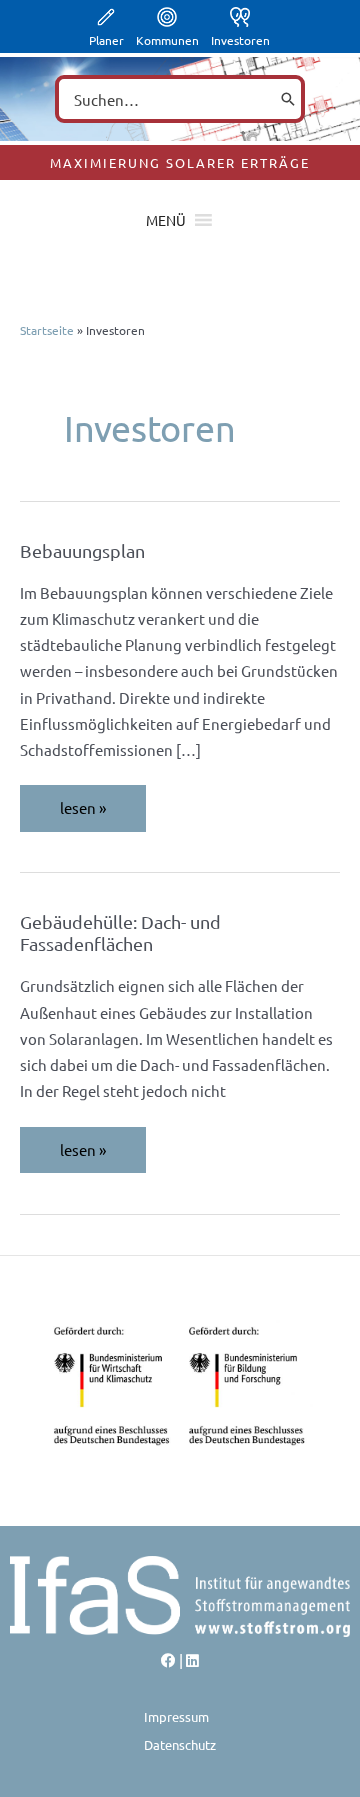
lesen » (102, 807)
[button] (166, 220)
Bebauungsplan (82, 550)
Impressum (176, 1716)
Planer (106, 40)
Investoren (240, 40)
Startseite (47, 330)
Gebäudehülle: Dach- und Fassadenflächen (120, 932)
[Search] (288, 99)
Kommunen (167, 40)
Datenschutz (180, 1744)
